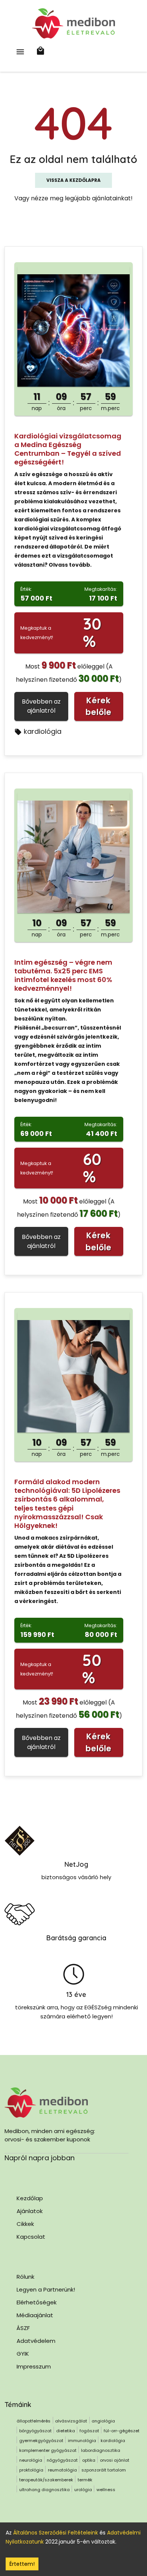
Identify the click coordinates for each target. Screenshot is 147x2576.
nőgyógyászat (62, 2460)
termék (85, 2480)
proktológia (31, 2470)
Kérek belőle (99, 706)
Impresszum (34, 2366)
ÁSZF (23, 2328)
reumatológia (62, 2470)
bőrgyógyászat (35, 2431)
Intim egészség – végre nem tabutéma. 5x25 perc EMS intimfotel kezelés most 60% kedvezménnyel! (63, 975)
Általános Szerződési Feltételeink (56, 2533)
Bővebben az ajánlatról (41, 706)
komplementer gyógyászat (48, 2450)
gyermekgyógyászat (41, 2441)
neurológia (31, 2460)
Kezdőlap (30, 2198)
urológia (83, 2490)
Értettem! (22, 2564)
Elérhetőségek (37, 2302)
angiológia (103, 2421)
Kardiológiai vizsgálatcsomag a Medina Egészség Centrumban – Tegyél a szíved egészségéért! (68, 449)
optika (89, 2460)
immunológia (82, 2441)
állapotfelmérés (34, 2421)
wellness (106, 2490)
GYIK (23, 2354)
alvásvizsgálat (71, 2421)
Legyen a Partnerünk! (46, 2289)
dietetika (66, 2431)
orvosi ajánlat (115, 2460)
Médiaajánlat (35, 2315)
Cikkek (25, 2224)
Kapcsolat (31, 2237)
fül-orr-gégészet (122, 2431)
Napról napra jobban (40, 2158)
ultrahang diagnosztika (44, 2490)
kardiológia (43, 731)
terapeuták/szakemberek (46, 2480)
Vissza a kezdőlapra (73, 180)
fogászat (89, 2431)
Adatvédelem (36, 2341)
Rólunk (25, 2277)
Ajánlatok (30, 2211)
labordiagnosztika (101, 2450)
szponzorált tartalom (104, 2470)
